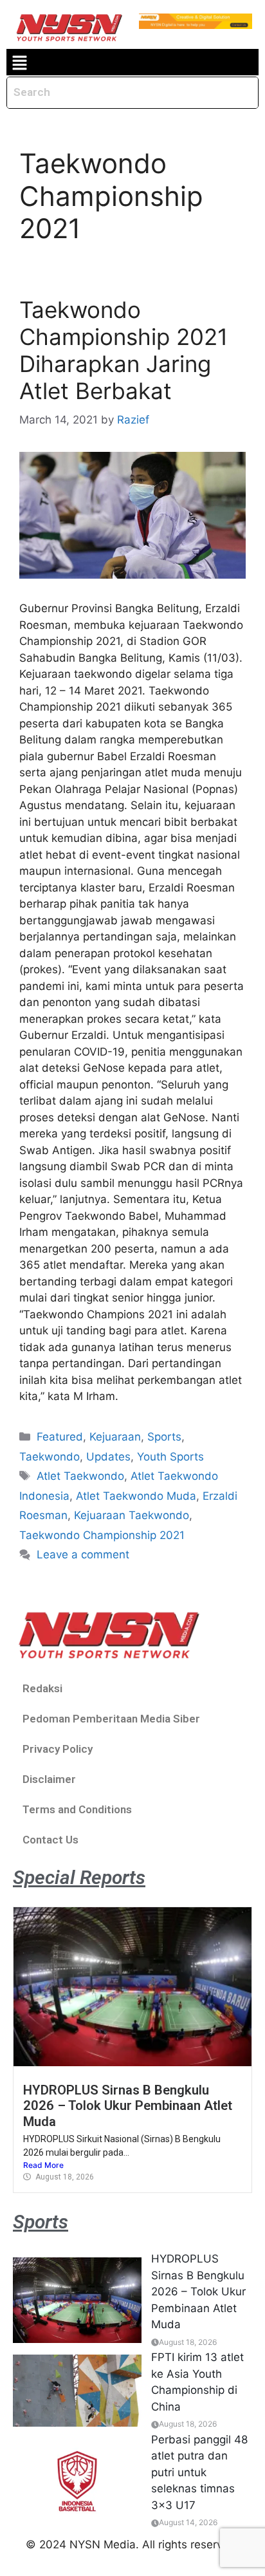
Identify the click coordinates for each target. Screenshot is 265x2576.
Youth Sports (170, 1457)
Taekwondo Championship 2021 (102, 1535)
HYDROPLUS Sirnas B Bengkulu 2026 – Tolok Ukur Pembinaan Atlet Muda (128, 2106)
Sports (164, 1437)
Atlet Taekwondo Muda (136, 1496)
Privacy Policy (58, 1749)
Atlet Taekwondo (80, 1476)
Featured (60, 1437)
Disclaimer (49, 1779)
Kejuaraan (115, 1437)
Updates (108, 1457)
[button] (19, 62)
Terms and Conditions (77, 1809)
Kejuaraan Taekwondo (132, 1515)
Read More (43, 2165)
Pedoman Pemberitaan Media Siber (111, 1719)
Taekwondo (50, 1457)
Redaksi (42, 1688)
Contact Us (50, 1840)
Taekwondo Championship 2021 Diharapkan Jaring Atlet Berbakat (123, 350)
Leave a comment (83, 1554)
